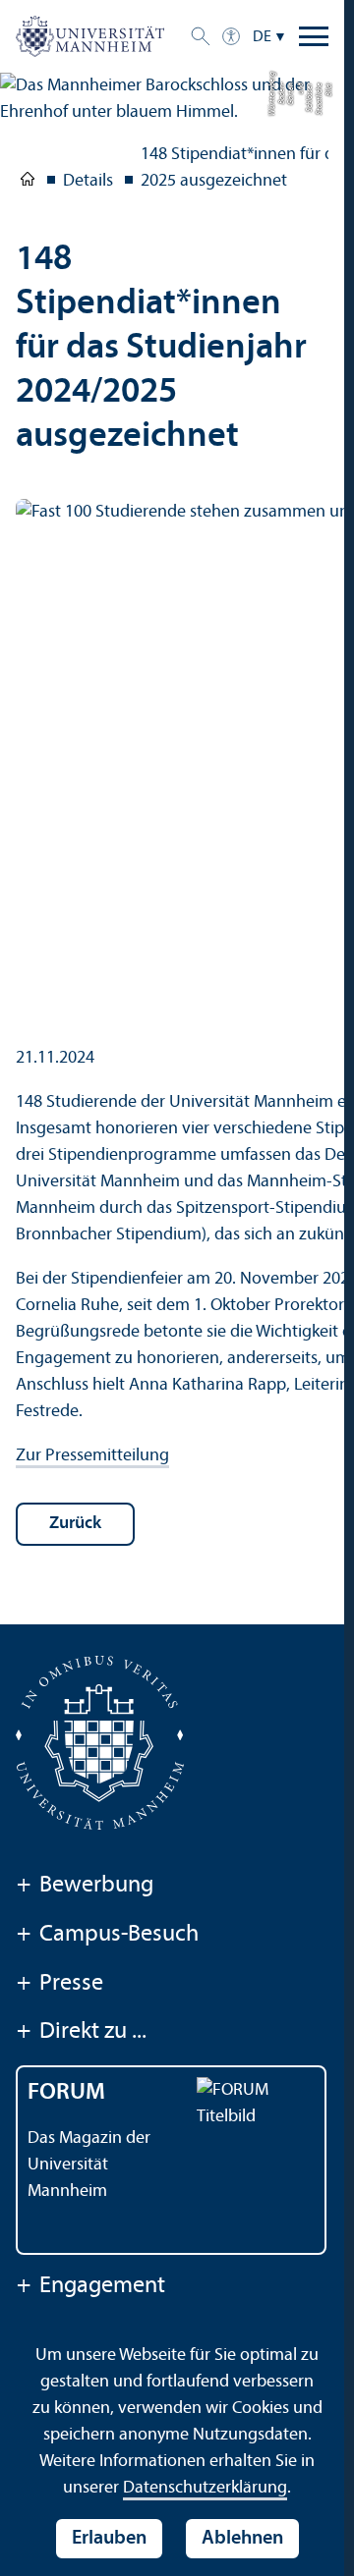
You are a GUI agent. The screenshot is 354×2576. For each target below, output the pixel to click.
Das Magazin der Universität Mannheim (89, 2165)
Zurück (75, 1524)
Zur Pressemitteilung (92, 1456)
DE (262, 37)
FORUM (66, 2093)
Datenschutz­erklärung (205, 2488)
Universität (28, 183)
